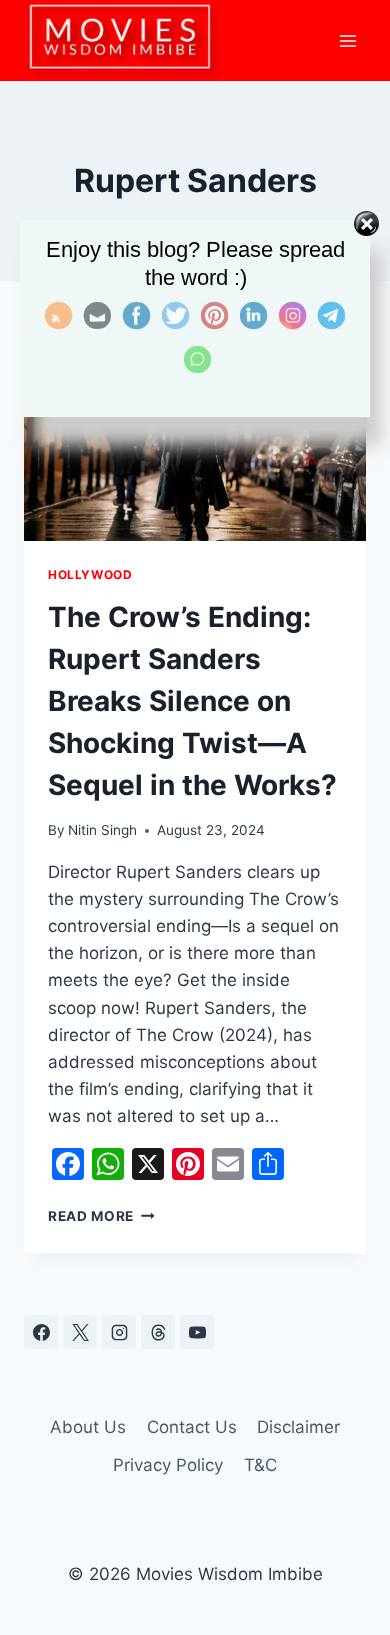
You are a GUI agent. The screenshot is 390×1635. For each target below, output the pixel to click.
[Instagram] (119, 1332)
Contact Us (192, 1427)
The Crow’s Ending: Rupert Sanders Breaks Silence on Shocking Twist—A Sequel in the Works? (192, 701)
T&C (260, 1465)
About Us (88, 1427)
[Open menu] (347, 40)
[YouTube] (197, 1332)
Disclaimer (298, 1427)
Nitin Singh (102, 830)
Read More (101, 1216)
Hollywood (90, 574)
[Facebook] (41, 1332)
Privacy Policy (168, 1465)
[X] (80, 1332)
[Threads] (158, 1332)
